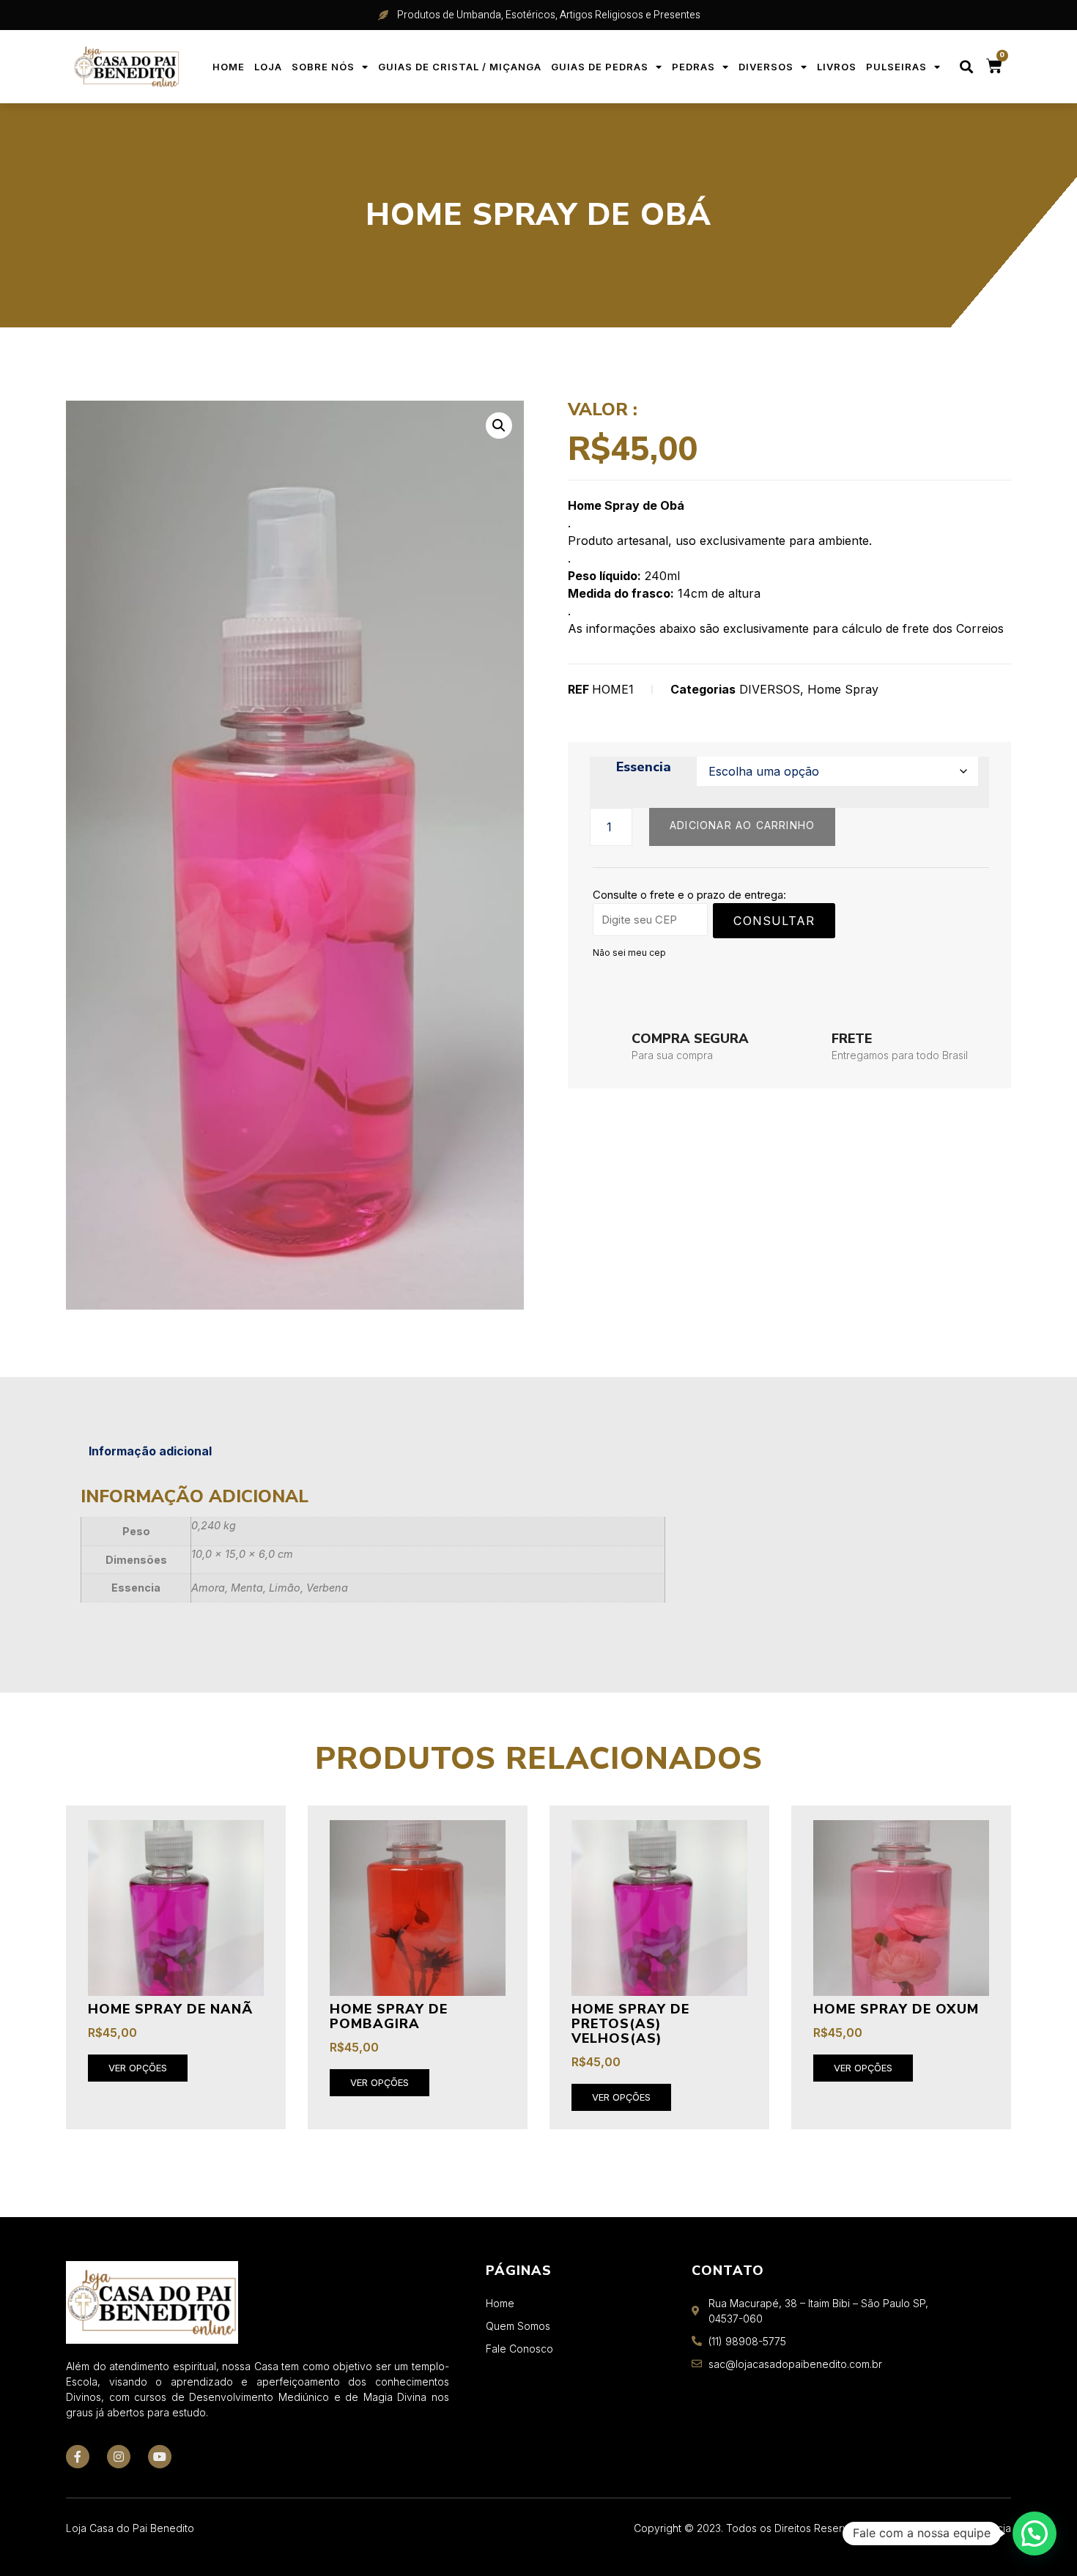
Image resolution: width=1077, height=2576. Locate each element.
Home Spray (843, 689)
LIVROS (837, 67)
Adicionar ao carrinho (742, 825)
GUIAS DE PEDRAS (600, 67)
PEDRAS (693, 67)
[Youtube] (160, 2457)
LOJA (268, 67)
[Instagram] (119, 2457)
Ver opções (138, 2068)
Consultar (774, 921)
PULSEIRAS (896, 67)
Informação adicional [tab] (150, 1451)
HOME (229, 67)
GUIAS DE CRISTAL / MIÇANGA (460, 67)
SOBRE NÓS (323, 67)
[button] (967, 67)
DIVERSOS (766, 67)
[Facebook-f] (78, 2457)
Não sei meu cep (629, 953)
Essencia (644, 768)
